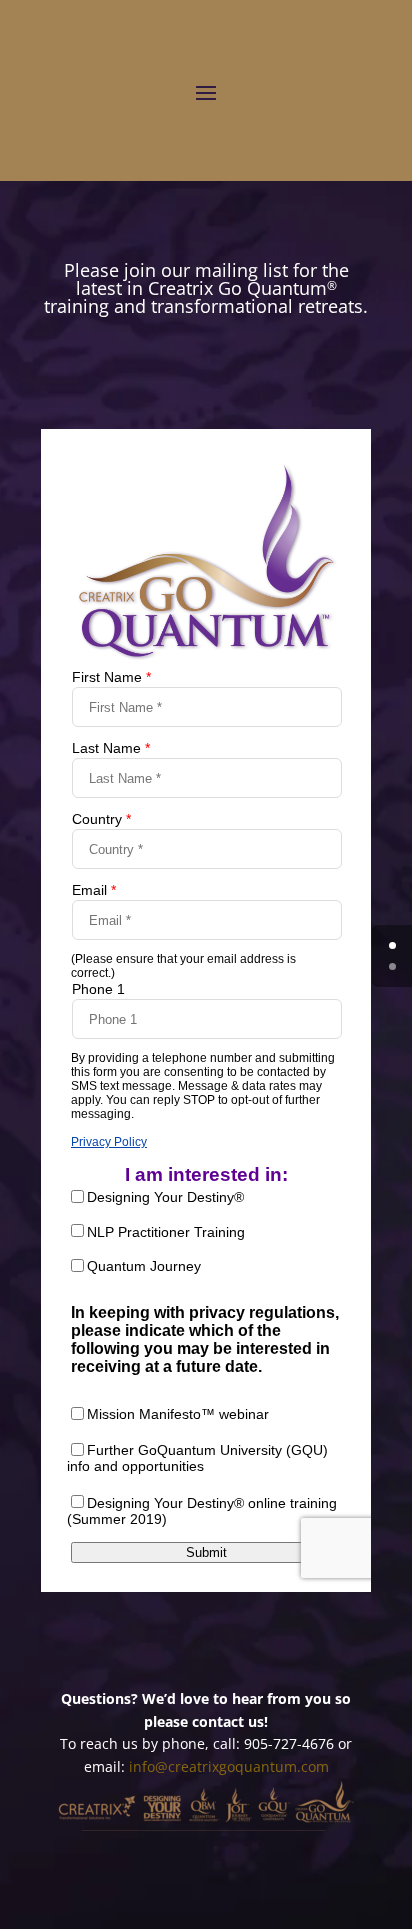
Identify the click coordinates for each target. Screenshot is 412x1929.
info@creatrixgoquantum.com (229, 1766)
